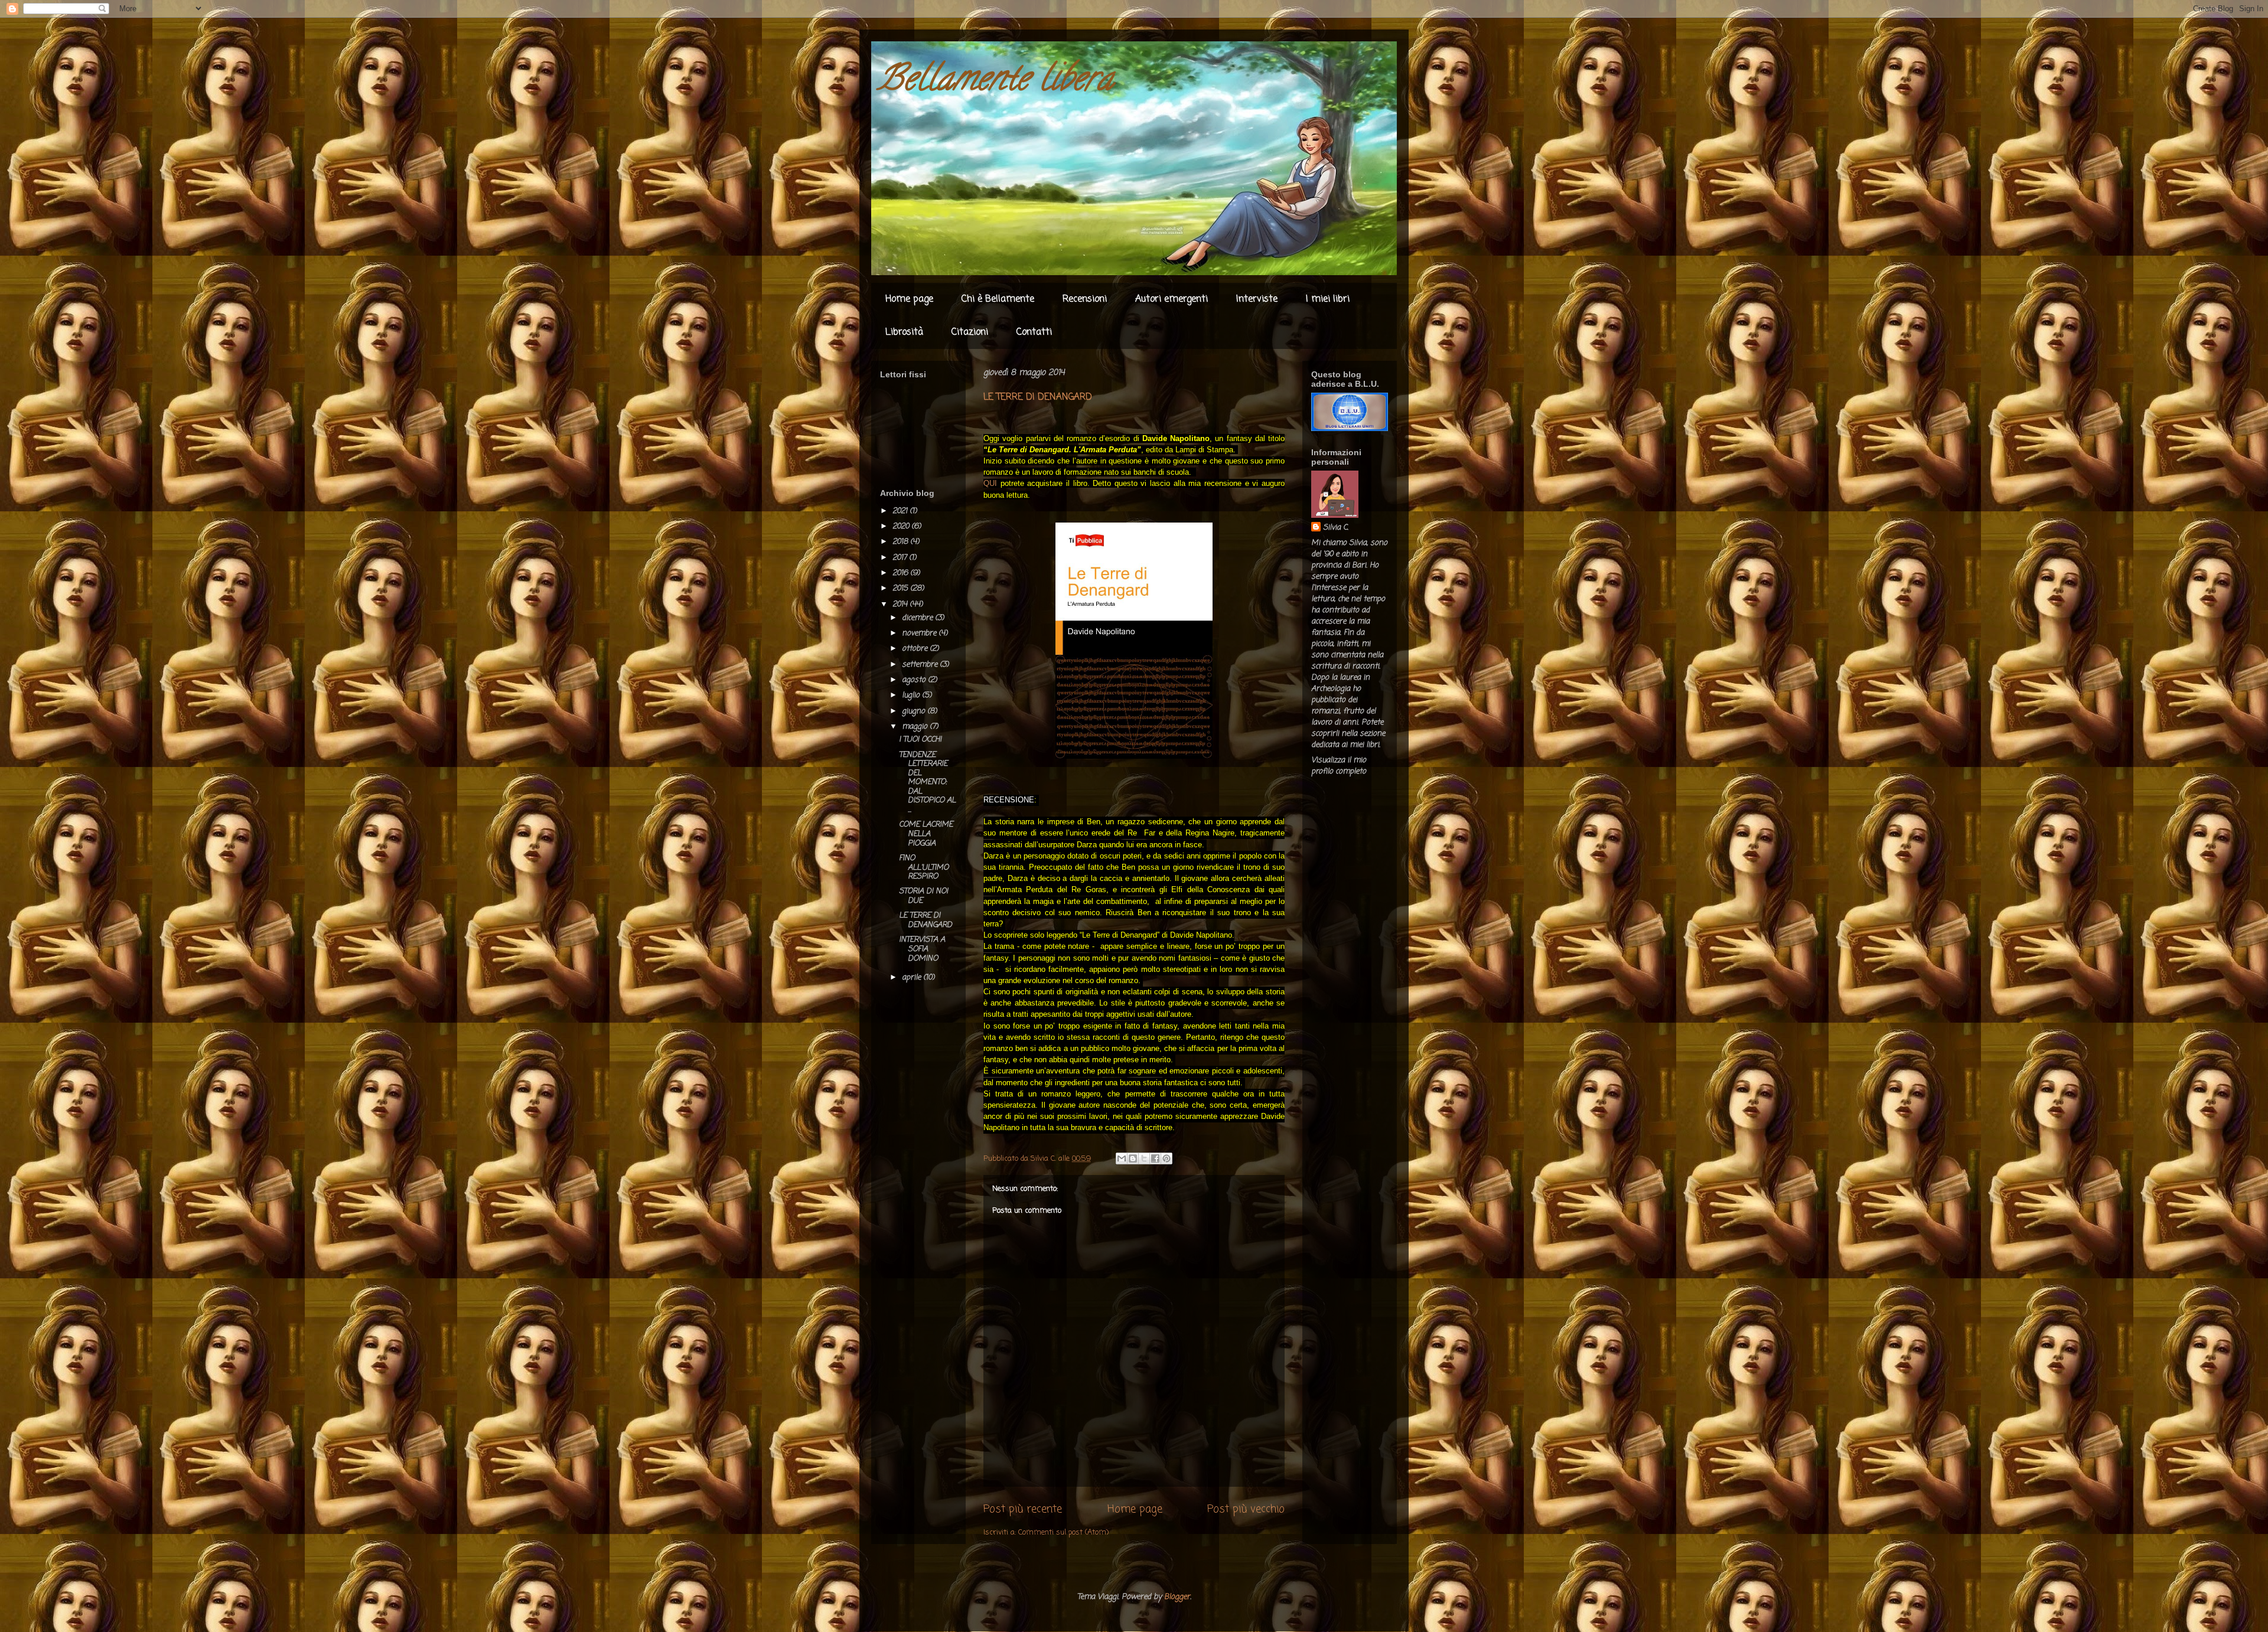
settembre (921, 665)
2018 (901, 542)
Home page (909, 299)
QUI (990, 483)
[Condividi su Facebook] (1155, 1158)
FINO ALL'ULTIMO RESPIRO (924, 867)
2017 (901, 558)
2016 (901, 573)
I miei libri (1328, 299)
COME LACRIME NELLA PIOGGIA (926, 834)
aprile (913, 977)
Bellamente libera (995, 82)
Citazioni (970, 332)
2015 (901, 588)
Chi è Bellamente (998, 299)
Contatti (1034, 332)
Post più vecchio (1246, 1509)
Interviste (1257, 299)
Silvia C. (1336, 528)
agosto (915, 680)
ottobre (916, 649)
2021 (901, 511)
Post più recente (1023, 1509)
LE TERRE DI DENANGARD (926, 920)
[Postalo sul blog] (1133, 1158)
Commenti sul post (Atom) (1063, 1533)
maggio (916, 727)
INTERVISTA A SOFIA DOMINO (922, 949)
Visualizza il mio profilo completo (1339, 766)
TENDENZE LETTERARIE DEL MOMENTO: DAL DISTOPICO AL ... (927, 783)
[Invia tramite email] (1122, 1158)
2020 (902, 526)
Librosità (904, 332)
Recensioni (1085, 299)
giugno (915, 711)
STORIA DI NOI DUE (923, 896)
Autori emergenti (1172, 299)
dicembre (918, 618)
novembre (920, 633)
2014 (901, 604)
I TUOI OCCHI (920, 740)
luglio (912, 695)
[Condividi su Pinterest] (1166, 1158)
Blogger (1177, 1597)
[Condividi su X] (1144, 1158)
